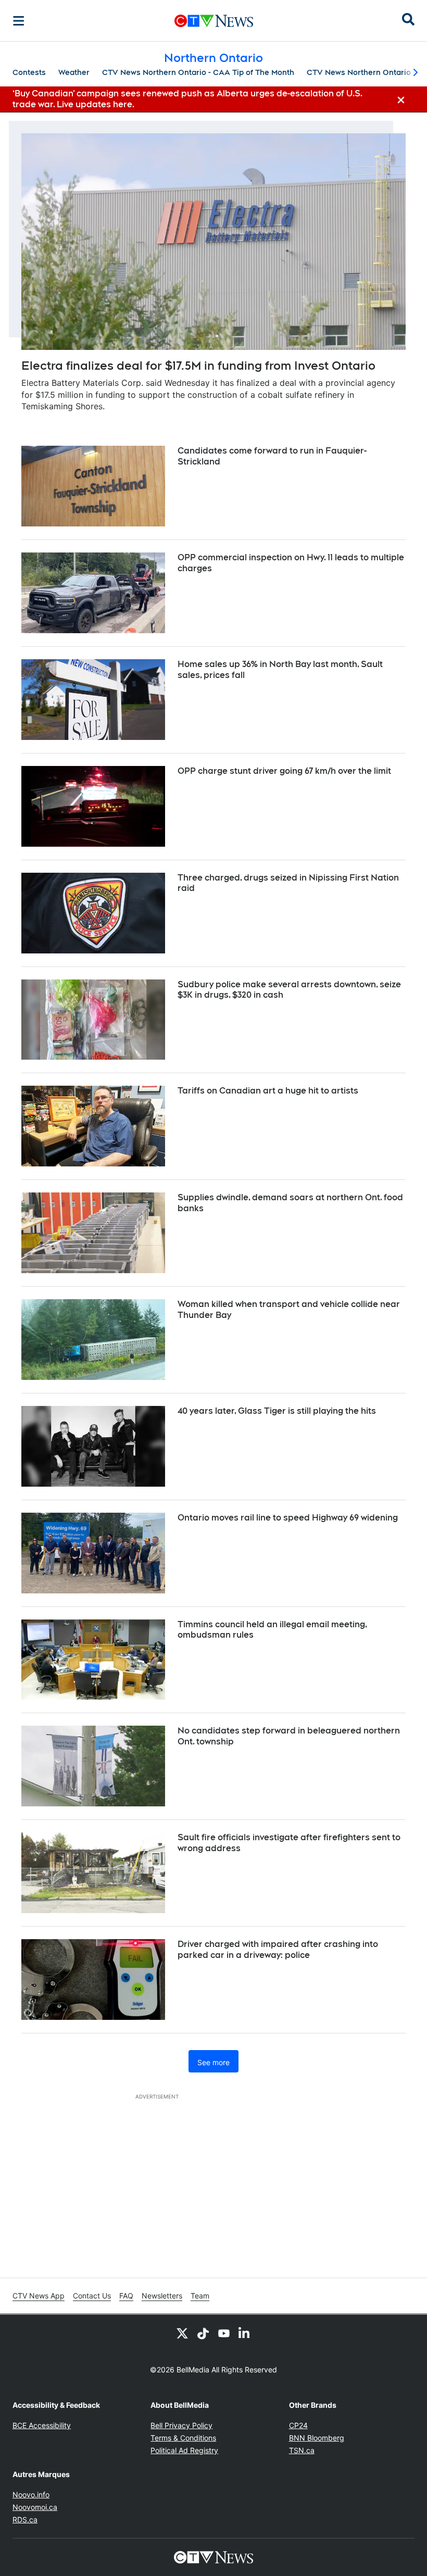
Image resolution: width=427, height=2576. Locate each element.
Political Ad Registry (184, 2450)
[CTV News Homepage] (214, 21)
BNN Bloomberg (317, 2438)
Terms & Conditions (183, 2438)
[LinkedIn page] (245, 2333)
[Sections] (19, 21)
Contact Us (92, 2296)
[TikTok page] (203, 2333)
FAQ (126, 2296)
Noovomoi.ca (35, 2507)
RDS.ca (25, 2520)
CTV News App (39, 2296)
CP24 (298, 2425)
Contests (29, 72)
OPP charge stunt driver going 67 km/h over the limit (284, 771)
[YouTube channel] (224, 2333)
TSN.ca (302, 2450)
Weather (74, 72)
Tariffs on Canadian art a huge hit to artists (268, 1091)
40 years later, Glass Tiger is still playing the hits (277, 1411)
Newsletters (162, 2296)
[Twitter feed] (182, 2333)
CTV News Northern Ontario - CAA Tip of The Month (198, 72)
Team (200, 2296)
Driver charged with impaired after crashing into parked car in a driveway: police (278, 1950)
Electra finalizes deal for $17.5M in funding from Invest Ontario (198, 366)
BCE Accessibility (42, 2425)
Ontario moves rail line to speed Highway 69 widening (288, 1518)
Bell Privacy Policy (181, 2425)
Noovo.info (31, 2495)
